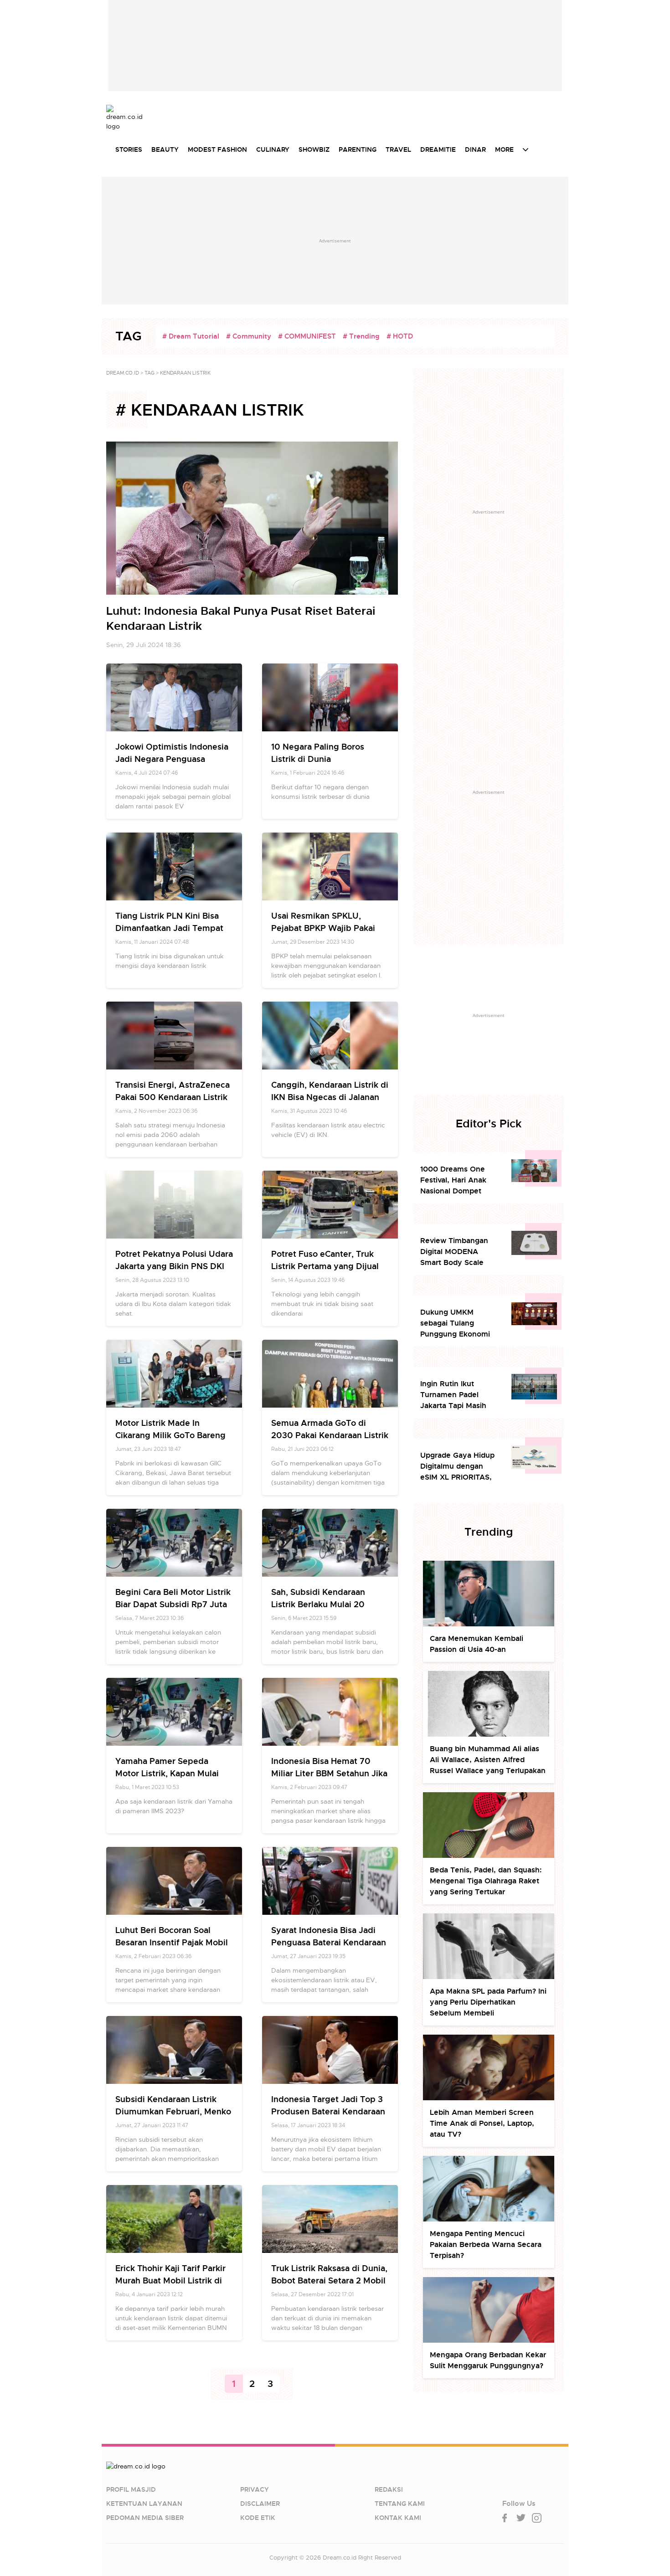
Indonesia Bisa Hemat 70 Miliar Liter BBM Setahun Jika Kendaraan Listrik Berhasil (329, 1773)
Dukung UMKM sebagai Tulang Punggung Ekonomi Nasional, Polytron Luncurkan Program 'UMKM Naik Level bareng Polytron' (455, 1324)
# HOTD (400, 336)
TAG (149, 373)
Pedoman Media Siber (145, 2518)
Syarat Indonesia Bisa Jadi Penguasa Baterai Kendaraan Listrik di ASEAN (329, 1942)
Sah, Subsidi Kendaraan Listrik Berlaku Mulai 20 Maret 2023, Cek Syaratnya (325, 1604)
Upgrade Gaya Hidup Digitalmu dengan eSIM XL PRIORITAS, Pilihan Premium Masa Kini (459, 1467)
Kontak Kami (398, 2518)
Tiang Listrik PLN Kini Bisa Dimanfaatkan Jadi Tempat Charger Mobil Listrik (169, 928)
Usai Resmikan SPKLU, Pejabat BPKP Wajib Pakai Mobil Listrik (323, 928)
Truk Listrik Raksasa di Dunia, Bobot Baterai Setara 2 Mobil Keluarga (329, 2280)
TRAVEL (398, 149)
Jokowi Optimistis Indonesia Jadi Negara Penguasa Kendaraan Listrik (172, 759)
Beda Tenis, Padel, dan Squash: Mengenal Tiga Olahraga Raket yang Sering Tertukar (486, 1881)
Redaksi (389, 2489)
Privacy (255, 2489)
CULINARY (273, 149)
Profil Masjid (131, 2489)
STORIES (129, 149)
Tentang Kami (400, 2504)
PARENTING (358, 149)
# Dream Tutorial (191, 336)
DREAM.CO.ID (123, 373)
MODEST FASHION (217, 149)
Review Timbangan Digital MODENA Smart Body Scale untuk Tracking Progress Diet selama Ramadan (458, 1252)
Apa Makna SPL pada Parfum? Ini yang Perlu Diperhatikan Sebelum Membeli (488, 2002)
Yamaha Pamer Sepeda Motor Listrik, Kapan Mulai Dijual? (167, 1773)
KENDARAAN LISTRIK (185, 373)
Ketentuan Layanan (144, 2504)
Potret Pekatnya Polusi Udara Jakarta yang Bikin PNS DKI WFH (174, 1266)
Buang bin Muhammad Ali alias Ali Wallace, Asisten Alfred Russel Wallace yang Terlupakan (488, 1760)
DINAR (475, 149)
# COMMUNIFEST (307, 336)
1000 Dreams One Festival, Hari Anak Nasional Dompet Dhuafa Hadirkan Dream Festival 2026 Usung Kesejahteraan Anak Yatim (458, 1180)
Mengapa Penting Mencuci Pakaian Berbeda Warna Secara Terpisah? (486, 2244)
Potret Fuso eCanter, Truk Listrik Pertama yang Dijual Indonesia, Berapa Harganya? (329, 1266)
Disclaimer (260, 2504)
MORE (504, 149)
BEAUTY (165, 149)
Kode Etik (258, 2518)
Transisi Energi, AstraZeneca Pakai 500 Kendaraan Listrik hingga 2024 (173, 1097)
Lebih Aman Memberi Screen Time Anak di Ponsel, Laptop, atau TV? (482, 2123)
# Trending (361, 336)
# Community (249, 336)
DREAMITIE (438, 149)
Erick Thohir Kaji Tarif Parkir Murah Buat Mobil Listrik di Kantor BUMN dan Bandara (170, 2280)
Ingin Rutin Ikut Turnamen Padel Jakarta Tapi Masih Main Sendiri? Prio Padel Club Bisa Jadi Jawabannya (456, 1395)
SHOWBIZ (314, 149)
